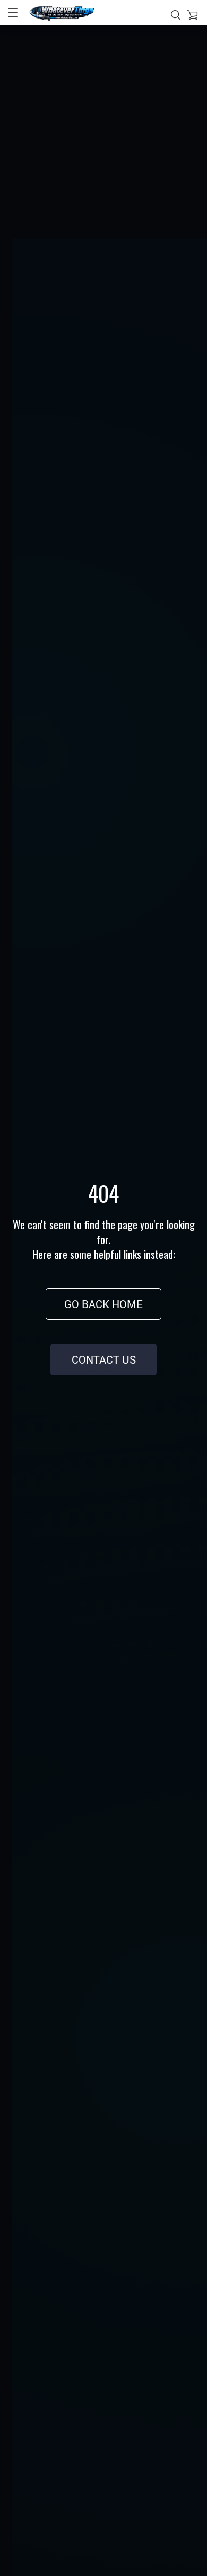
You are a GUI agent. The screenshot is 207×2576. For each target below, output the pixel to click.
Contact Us (104, 1360)
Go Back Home (103, 1304)
